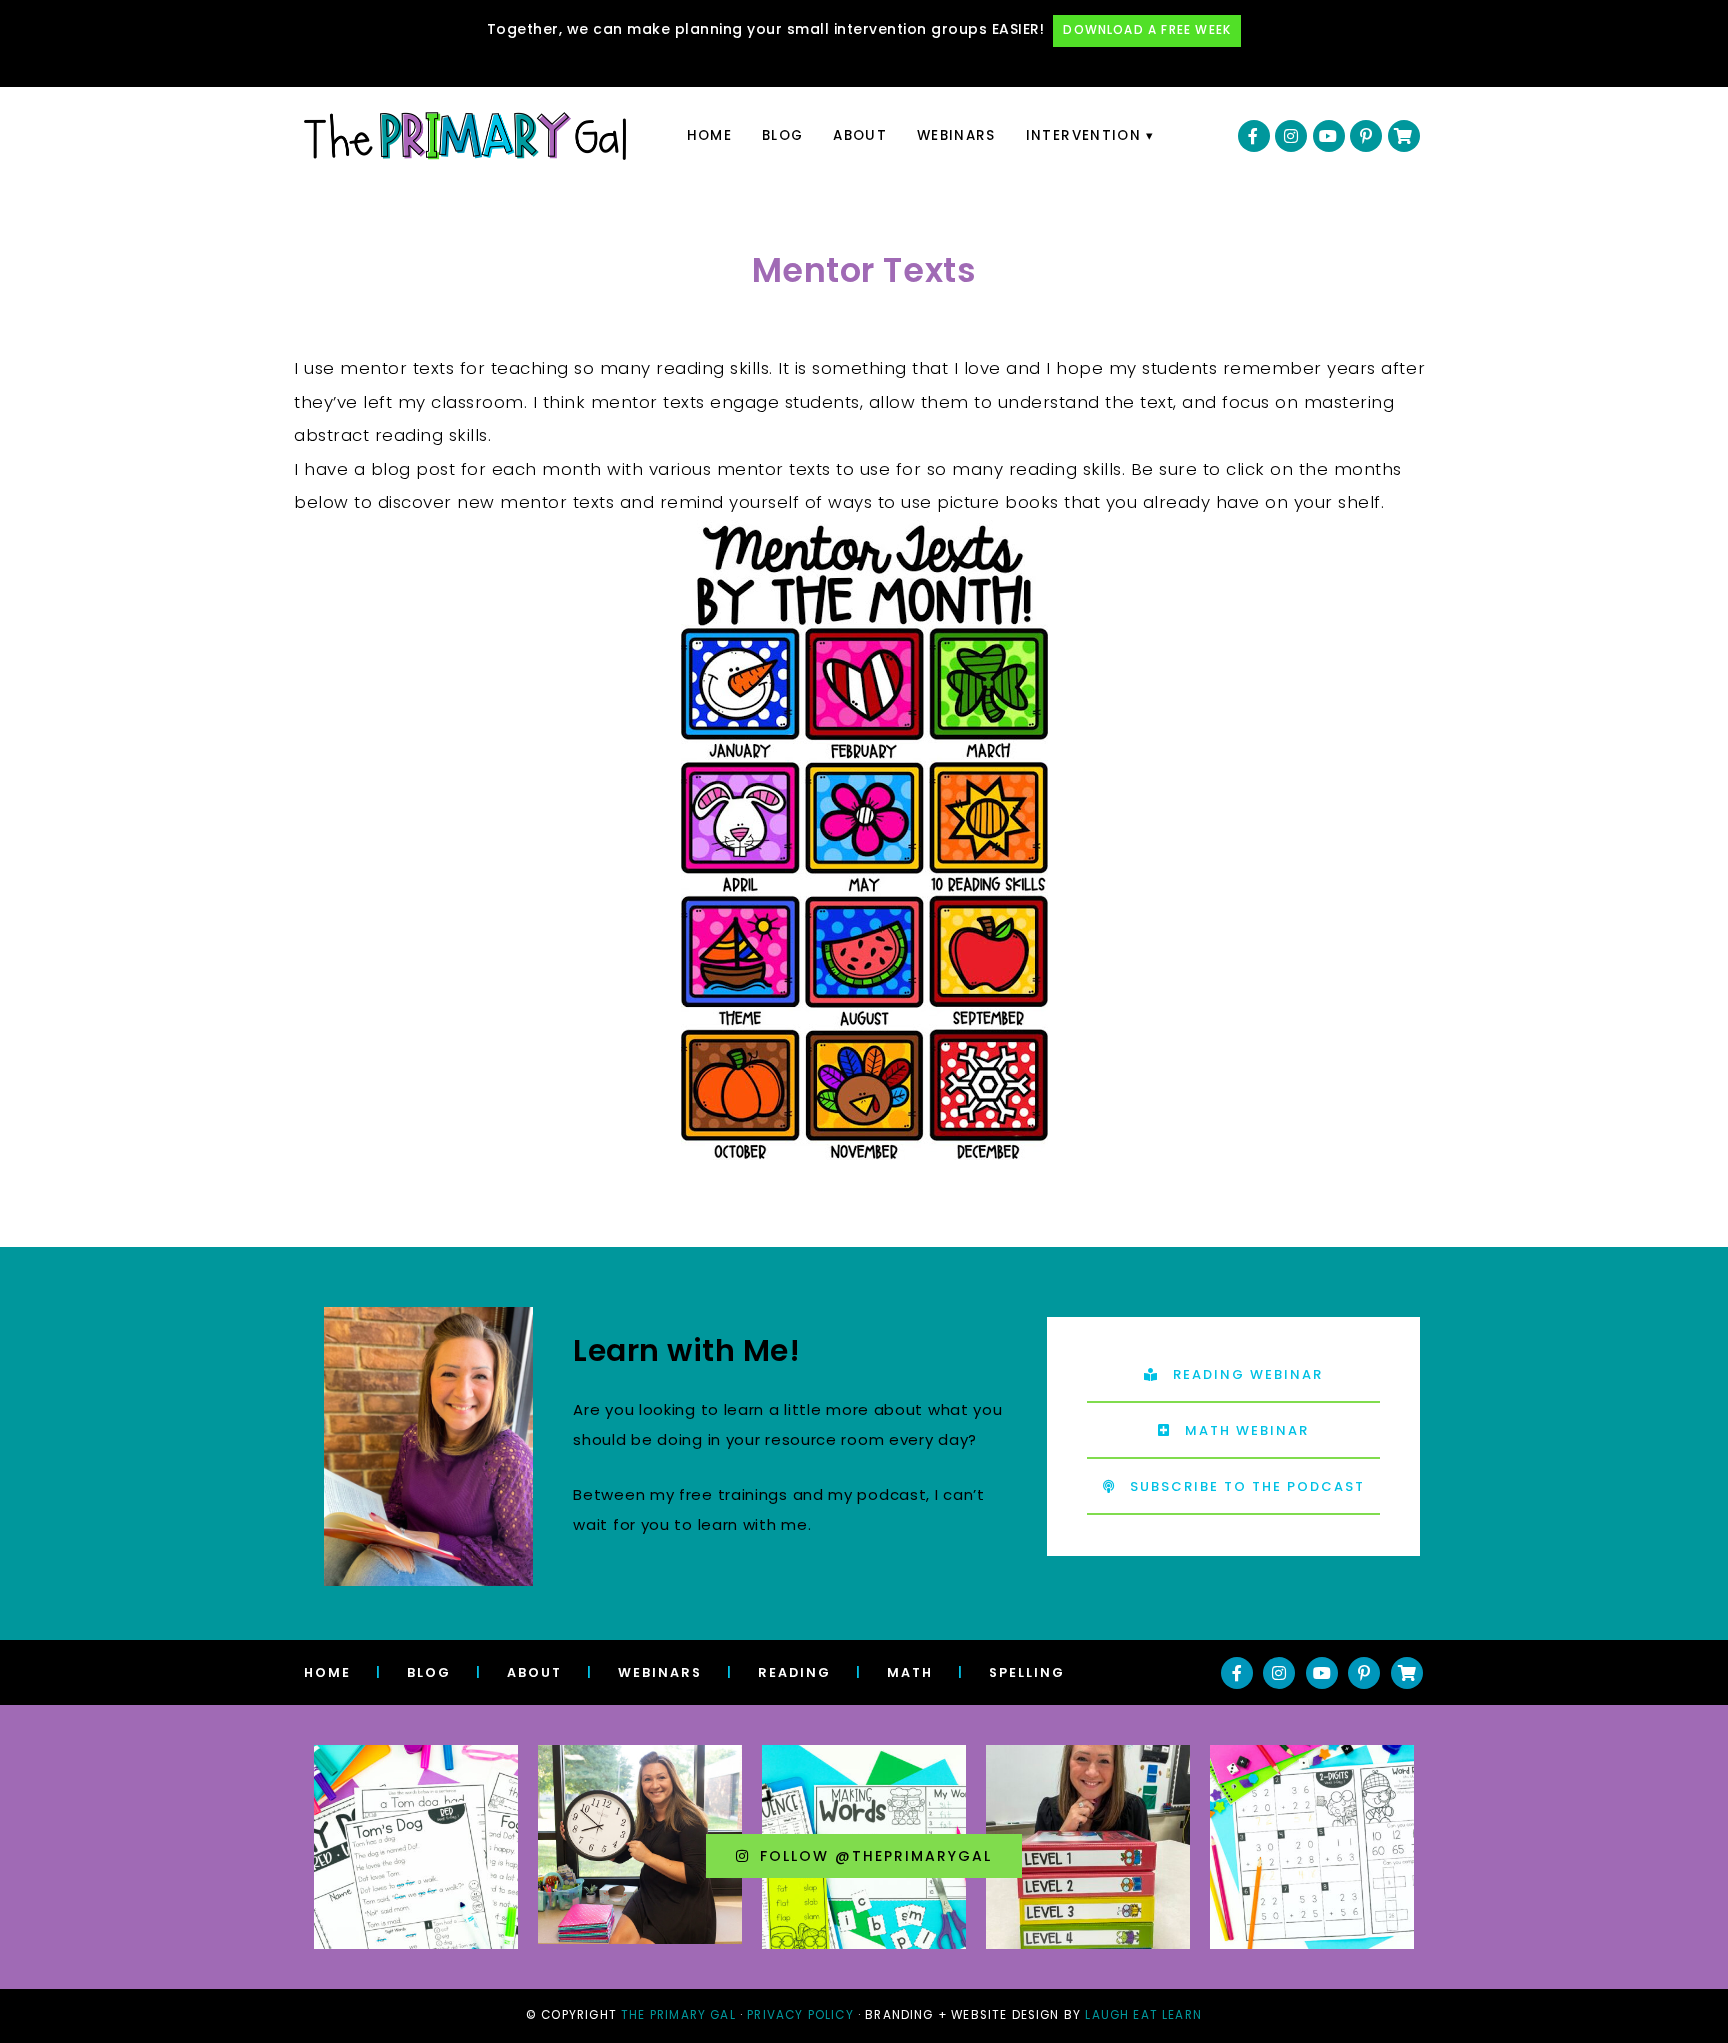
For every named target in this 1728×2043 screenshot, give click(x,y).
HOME (327, 1672)
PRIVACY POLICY (800, 2015)
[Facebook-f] (1254, 136)
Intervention (1083, 135)
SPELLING (1027, 1672)
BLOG (429, 1672)
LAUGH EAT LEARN (1143, 2015)
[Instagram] (1291, 136)
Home (709, 135)
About (860, 135)
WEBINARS (660, 1672)
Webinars (956, 135)
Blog (782, 135)
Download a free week (1147, 30)
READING (794, 1672)
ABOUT (534, 1672)
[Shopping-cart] (1404, 136)
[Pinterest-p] (1366, 136)
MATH (910, 1672)
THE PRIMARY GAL (678, 2015)
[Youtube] (1329, 136)
